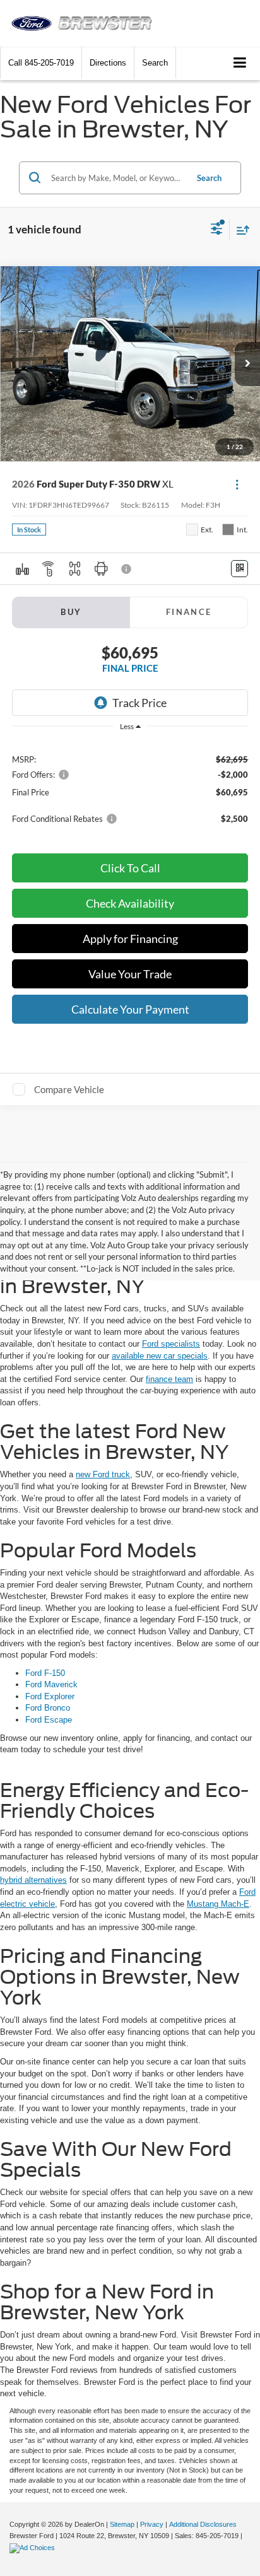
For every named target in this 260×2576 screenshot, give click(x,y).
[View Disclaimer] (127, 569)
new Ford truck (103, 1474)
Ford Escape (49, 1720)
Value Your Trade (130, 974)
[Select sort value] (240, 230)
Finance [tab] (189, 612)
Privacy (152, 2524)
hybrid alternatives (33, 1880)
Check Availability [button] (130, 903)
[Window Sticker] (239, 569)
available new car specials (160, 1356)
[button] (41, 63)
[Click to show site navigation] (240, 63)
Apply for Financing (130, 939)
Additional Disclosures (203, 2524)
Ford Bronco (48, 1708)
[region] (130, 788)
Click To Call (130, 868)
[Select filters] (217, 230)
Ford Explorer (50, 1696)
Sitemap (122, 2524)
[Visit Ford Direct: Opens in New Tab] (34, 2548)
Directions (108, 63)
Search (209, 178)
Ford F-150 (45, 1673)
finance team (169, 1379)
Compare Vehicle (69, 1089)
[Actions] (237, 484)
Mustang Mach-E (218, 1904)
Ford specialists (171, 1344)
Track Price (139, 703)
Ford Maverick (51, 1684)
